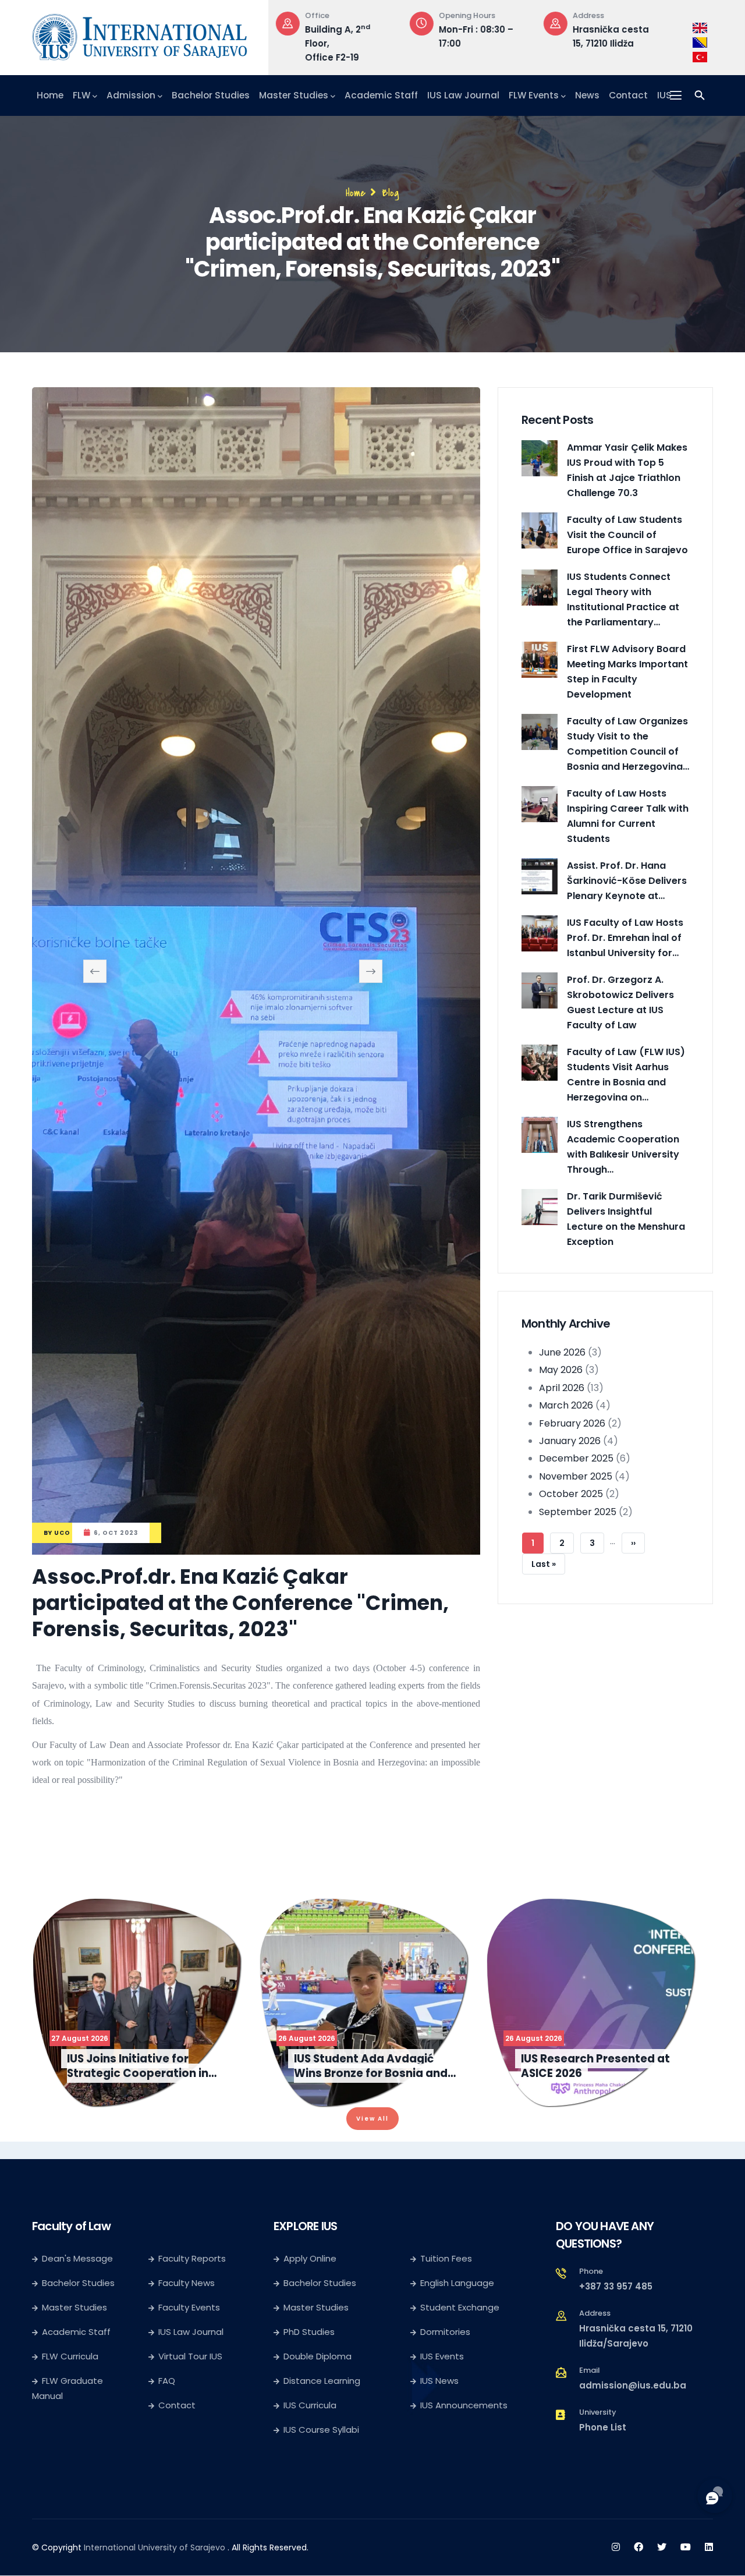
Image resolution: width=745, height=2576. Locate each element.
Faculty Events (189, 2428)
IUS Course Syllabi (321, 2550)
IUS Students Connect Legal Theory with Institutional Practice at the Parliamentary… (623, 599)
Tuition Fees (446, 2379)
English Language (457, 2403)
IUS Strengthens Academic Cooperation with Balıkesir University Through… (623, 1147)
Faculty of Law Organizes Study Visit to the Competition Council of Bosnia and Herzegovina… (628, 744)
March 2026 (566, 1405)
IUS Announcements (464, 2526)
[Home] (140, 34)
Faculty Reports (192, 2379)
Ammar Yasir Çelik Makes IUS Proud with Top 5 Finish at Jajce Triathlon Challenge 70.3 (627, 470)
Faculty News (187, 2403)
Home (50, 95)
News (587, 95)
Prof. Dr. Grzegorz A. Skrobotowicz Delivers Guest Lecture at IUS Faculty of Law (620, 1002)
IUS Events (442, 2477)
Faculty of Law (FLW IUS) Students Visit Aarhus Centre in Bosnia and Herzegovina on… (626, 1075)
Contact (628, 95)
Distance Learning (322, 2501)
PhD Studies (309, 2452)
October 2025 (571, 1494)
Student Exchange (460, 2428)
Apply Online (310, 2379)
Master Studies (294, 95)
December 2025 (576, 1458)
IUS (664, 95)
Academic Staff (381, 95)
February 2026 (572, 1423)
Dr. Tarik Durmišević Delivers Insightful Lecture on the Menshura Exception (626, 1219)
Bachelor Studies (211, 95)
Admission (131, 95)
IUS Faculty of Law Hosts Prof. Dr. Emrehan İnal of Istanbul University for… (625, 938)
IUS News (439, 2501)
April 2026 (562, 1388)
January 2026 (570, 1441)
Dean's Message (77, 2379)
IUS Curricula (310, 2526)
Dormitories (445, 2452)
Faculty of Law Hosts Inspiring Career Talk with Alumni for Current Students (628, 816)
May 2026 (561, 1370)
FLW (81, 95)
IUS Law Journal (463, 95)
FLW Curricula (70, 2477)
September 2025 (578, 1511)
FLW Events (534, 95)
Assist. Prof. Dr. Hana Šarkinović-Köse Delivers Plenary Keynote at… (627, 881)
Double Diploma (317, 2477)
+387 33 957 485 (616, 2407)
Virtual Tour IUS (190, 2477)
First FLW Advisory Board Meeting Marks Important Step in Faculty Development (627, 672)
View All (372, 2239)
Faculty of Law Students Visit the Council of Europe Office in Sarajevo (627, 535)
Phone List (603, 2548)
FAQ (167, 2501)
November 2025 (576, 1476)
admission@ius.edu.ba (633, 2506)
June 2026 (562, 1352)
